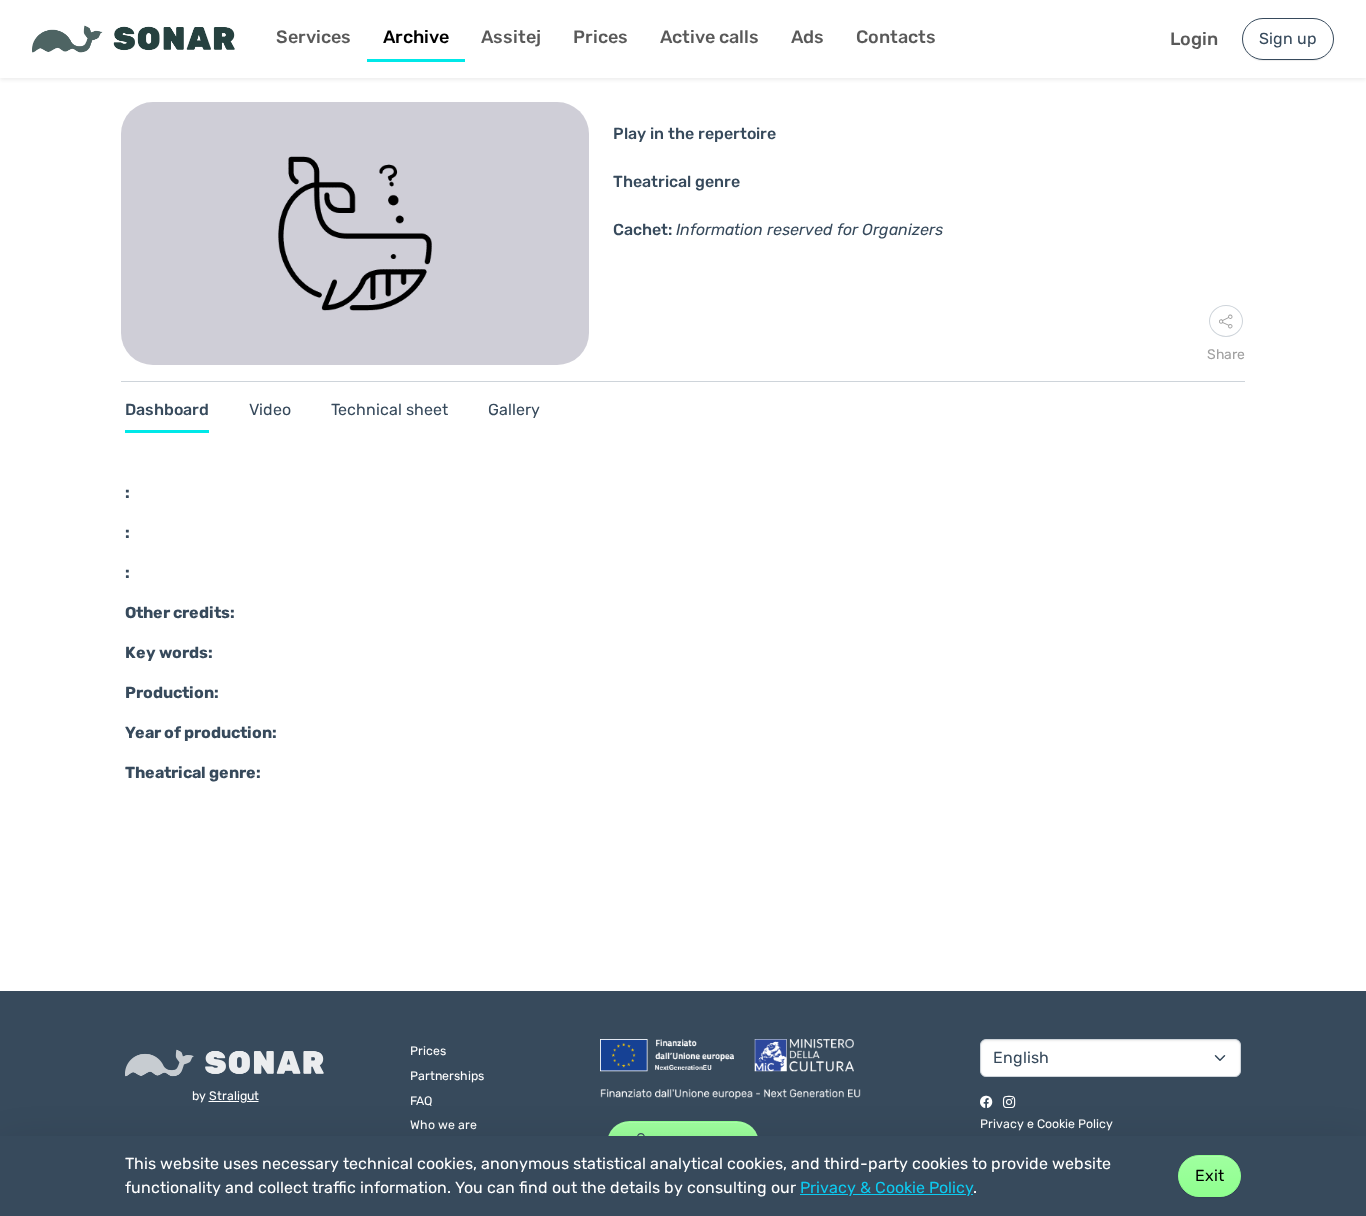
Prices (600, 37)
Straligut (234, 1095)
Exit (1209, 1175)
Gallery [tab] (514, 409)
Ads (807, 37)
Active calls (709, 37)
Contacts (896, 37)
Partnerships (447, 1075)
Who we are (443, 1124)
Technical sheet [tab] (389, 409)
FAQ (421, 1100)
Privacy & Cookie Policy (886, 1187)
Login (1194, 39)
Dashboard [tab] (167, 409)
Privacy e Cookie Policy (1046, 1123)
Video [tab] (270, 409)
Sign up (1288, 38)
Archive (416, 37)
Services (313, 37)
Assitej (511, 37)
